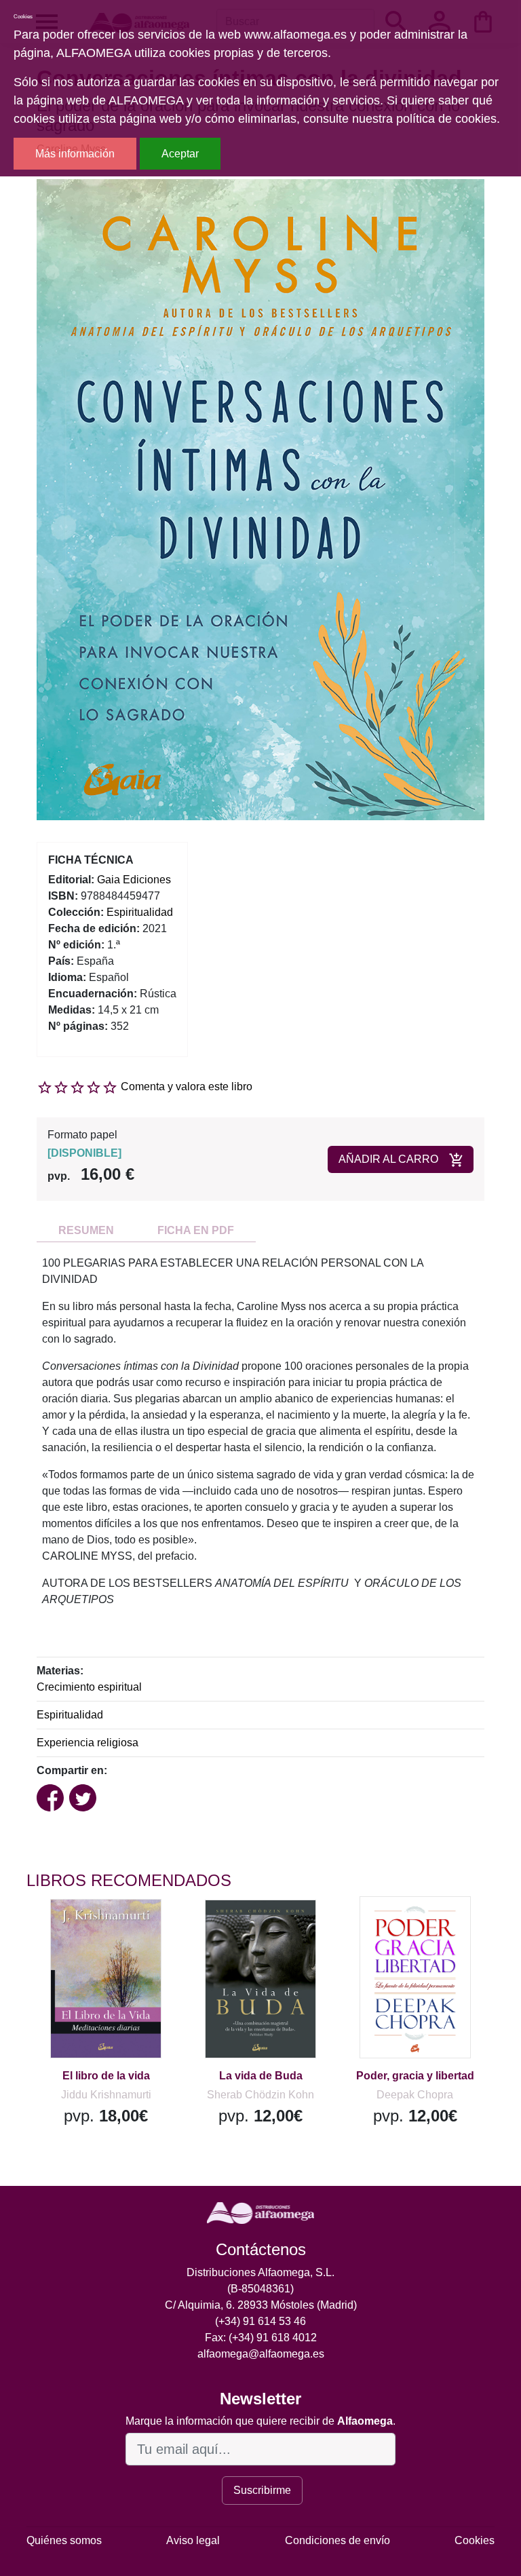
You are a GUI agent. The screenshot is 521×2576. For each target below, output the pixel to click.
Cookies (475, 2540)
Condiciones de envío (337, 2540)
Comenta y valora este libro (187, 1087)
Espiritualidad (70, 1715)
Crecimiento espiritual (89, 1687)
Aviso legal (193, 2540)
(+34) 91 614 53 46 (260, 2321)
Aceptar (180, 154)
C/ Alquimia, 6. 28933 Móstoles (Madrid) (261, 2305)
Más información (75, 154)
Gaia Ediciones (134, 880)
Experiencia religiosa (88, 1743)
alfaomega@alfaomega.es (261, 2354)
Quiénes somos (64, 2540)
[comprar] (110, 1929)
